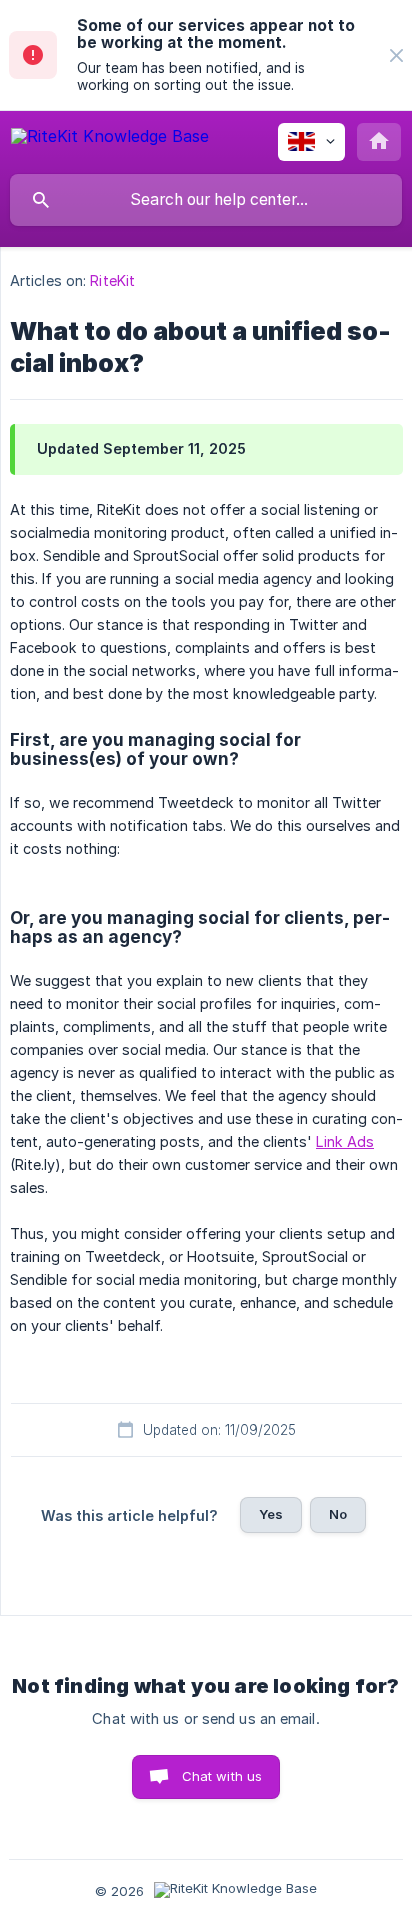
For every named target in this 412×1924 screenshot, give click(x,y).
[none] (396, 55)
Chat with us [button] (222, 1776)
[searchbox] (206, 200)
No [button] (338, 1514)
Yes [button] (271, 1514)
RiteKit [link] (112, 280)
